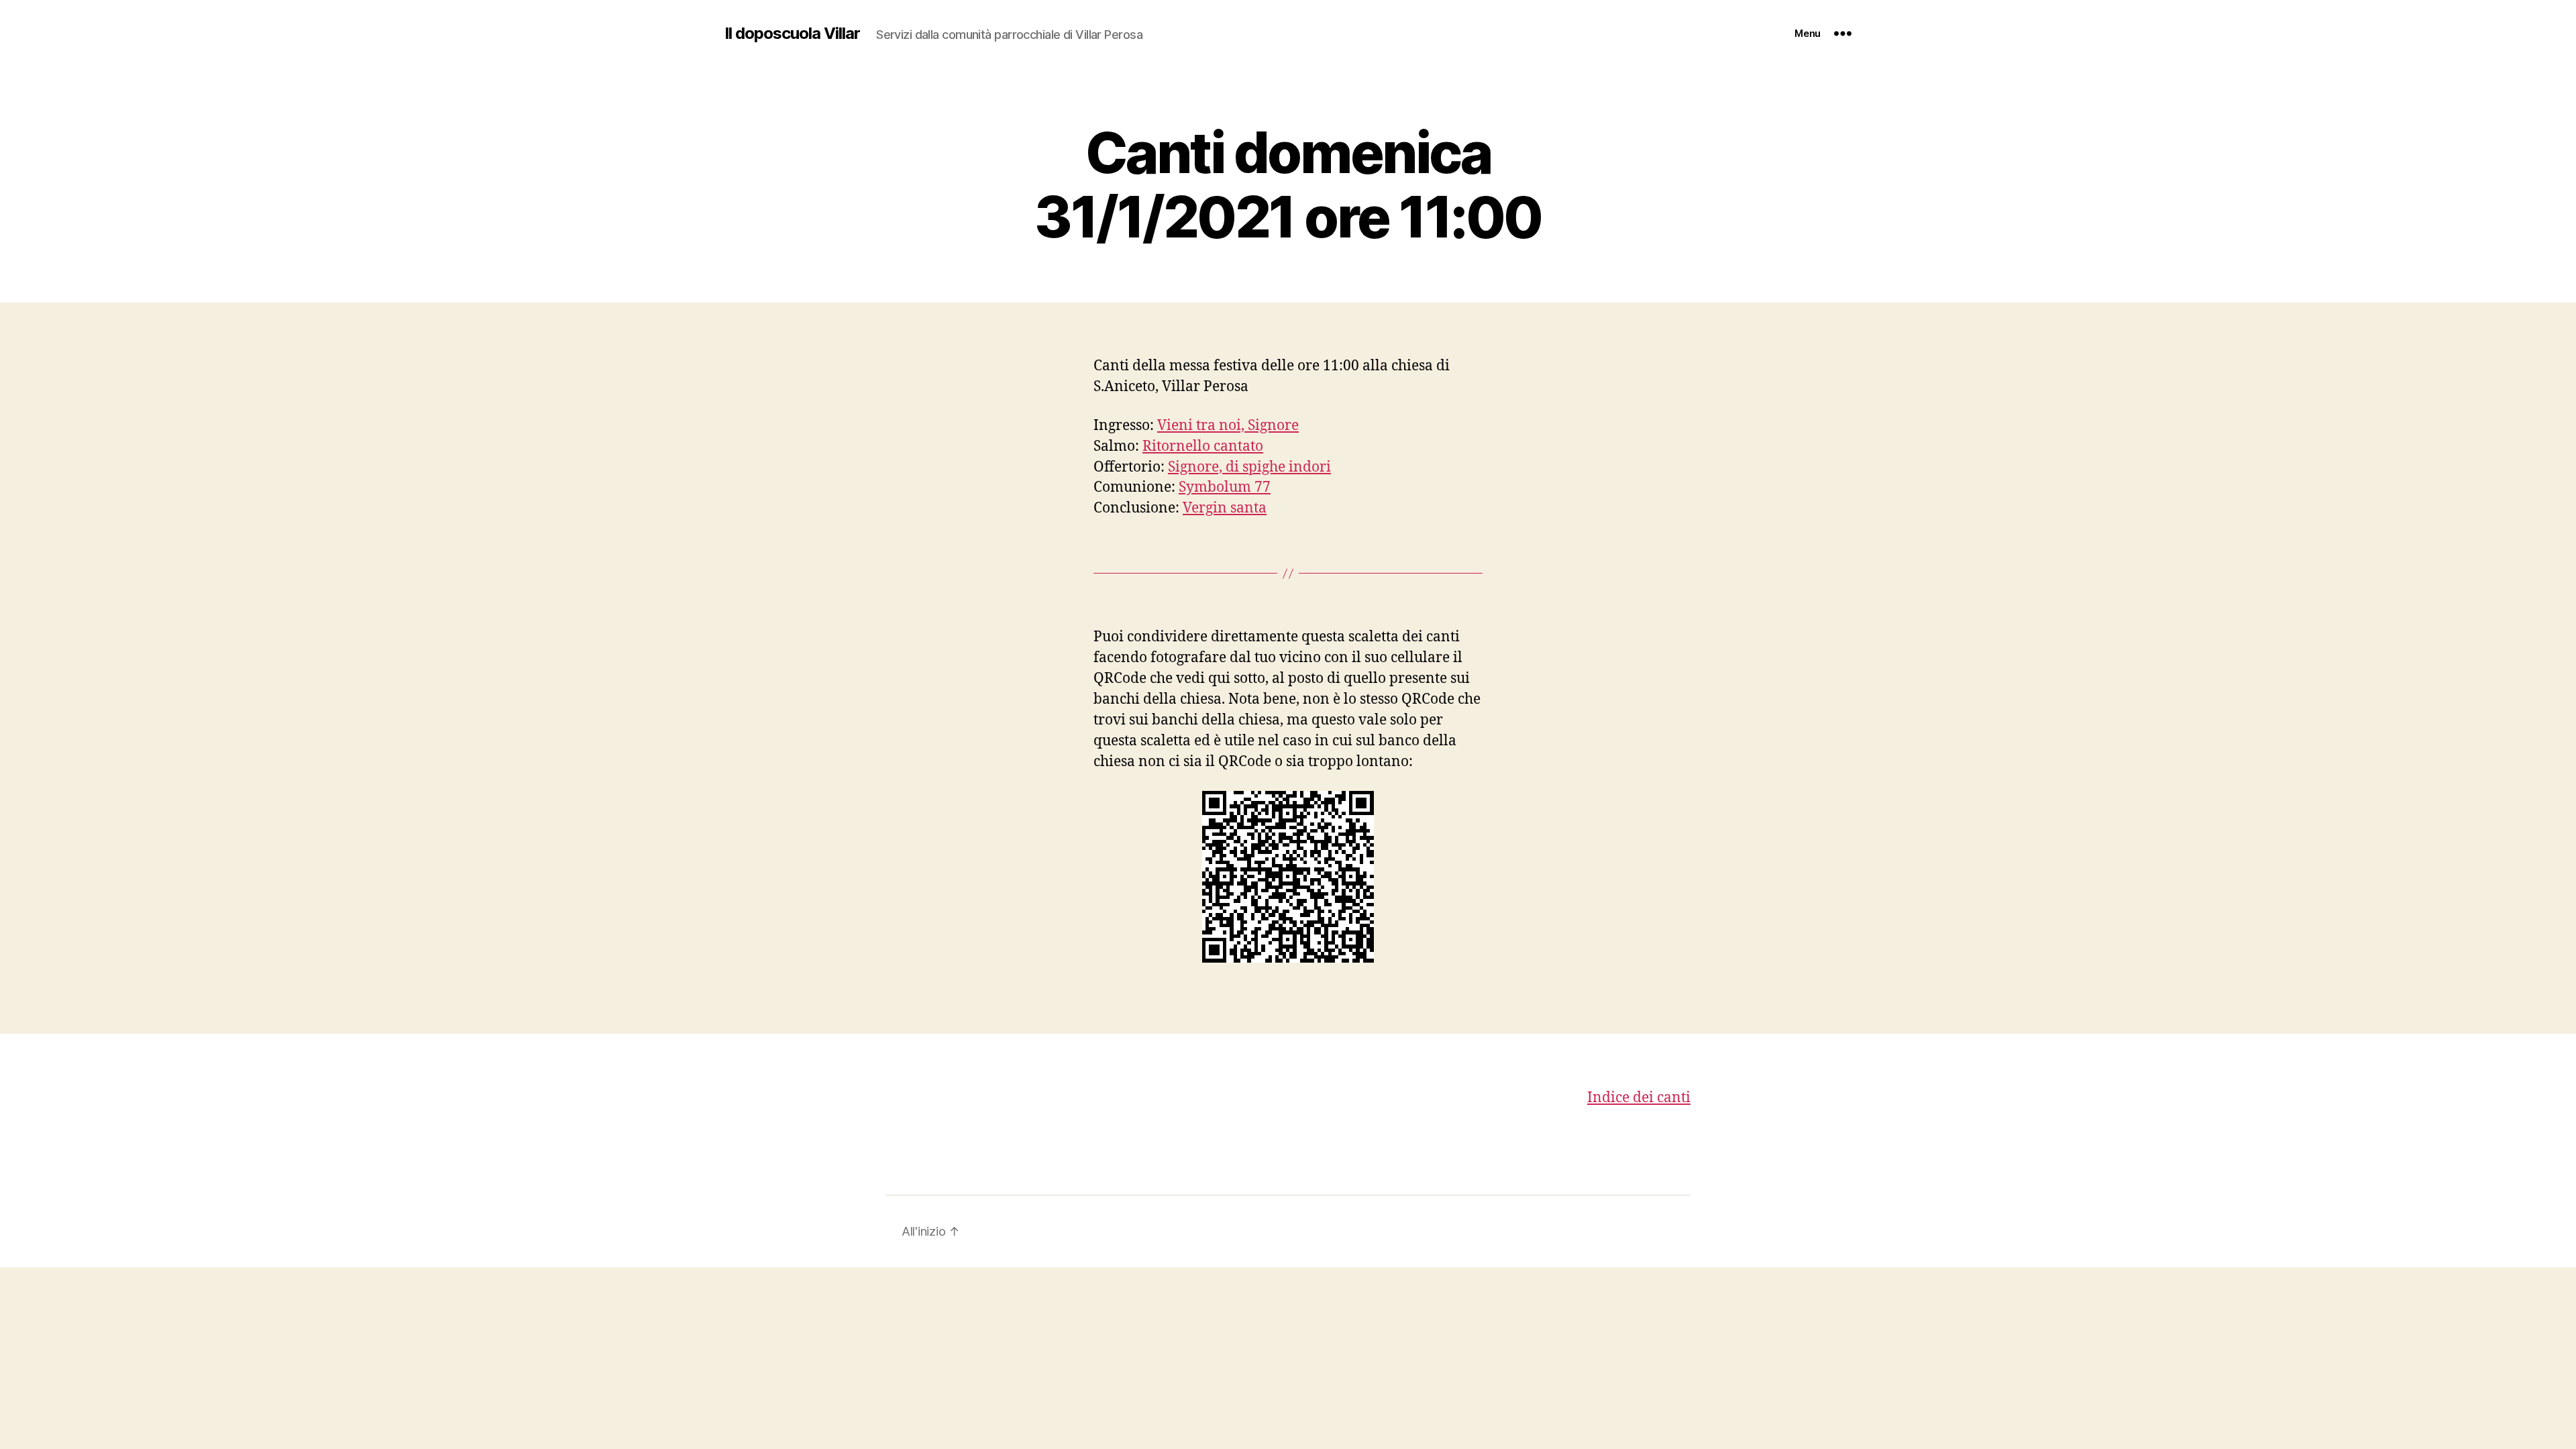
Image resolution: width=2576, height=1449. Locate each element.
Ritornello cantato (1203, 446)
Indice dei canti (1639, 1098)
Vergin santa (1225, 508)
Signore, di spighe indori (1249, 467)
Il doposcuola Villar (792, 34)
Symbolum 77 (1225, 487)
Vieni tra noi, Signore (1228, 426)
